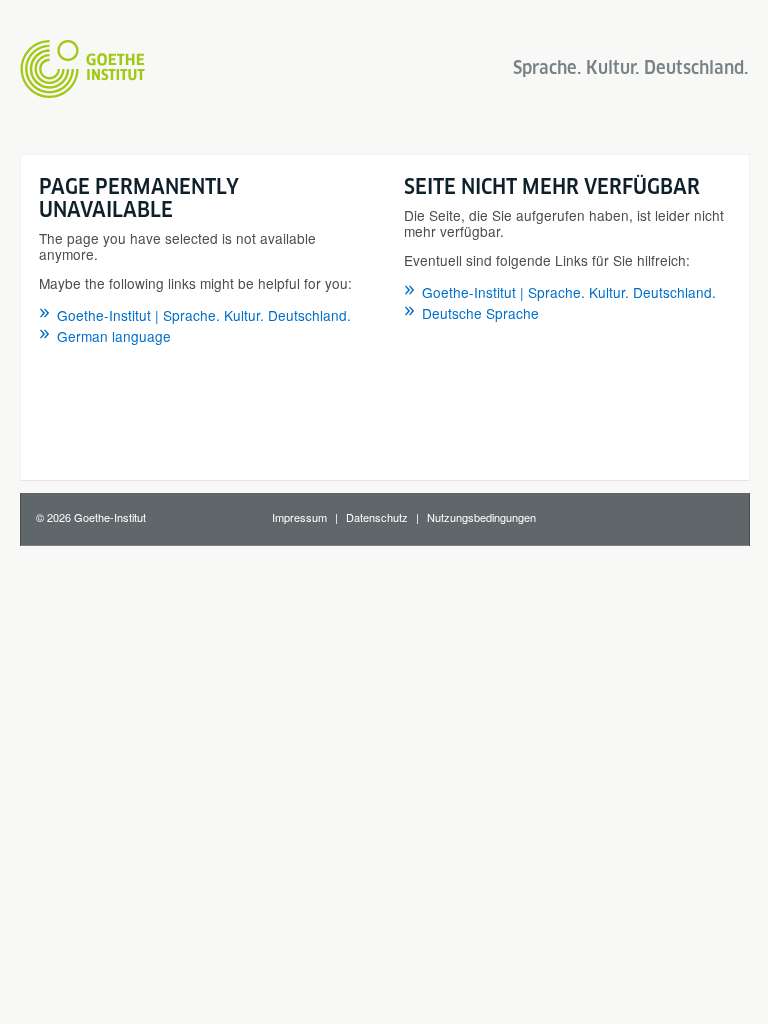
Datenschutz (377, 517)
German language (114, 336)
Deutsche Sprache (480, 313)
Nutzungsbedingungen (481, 517)
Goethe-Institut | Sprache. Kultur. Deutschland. (204, 315)
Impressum (299, 517)
